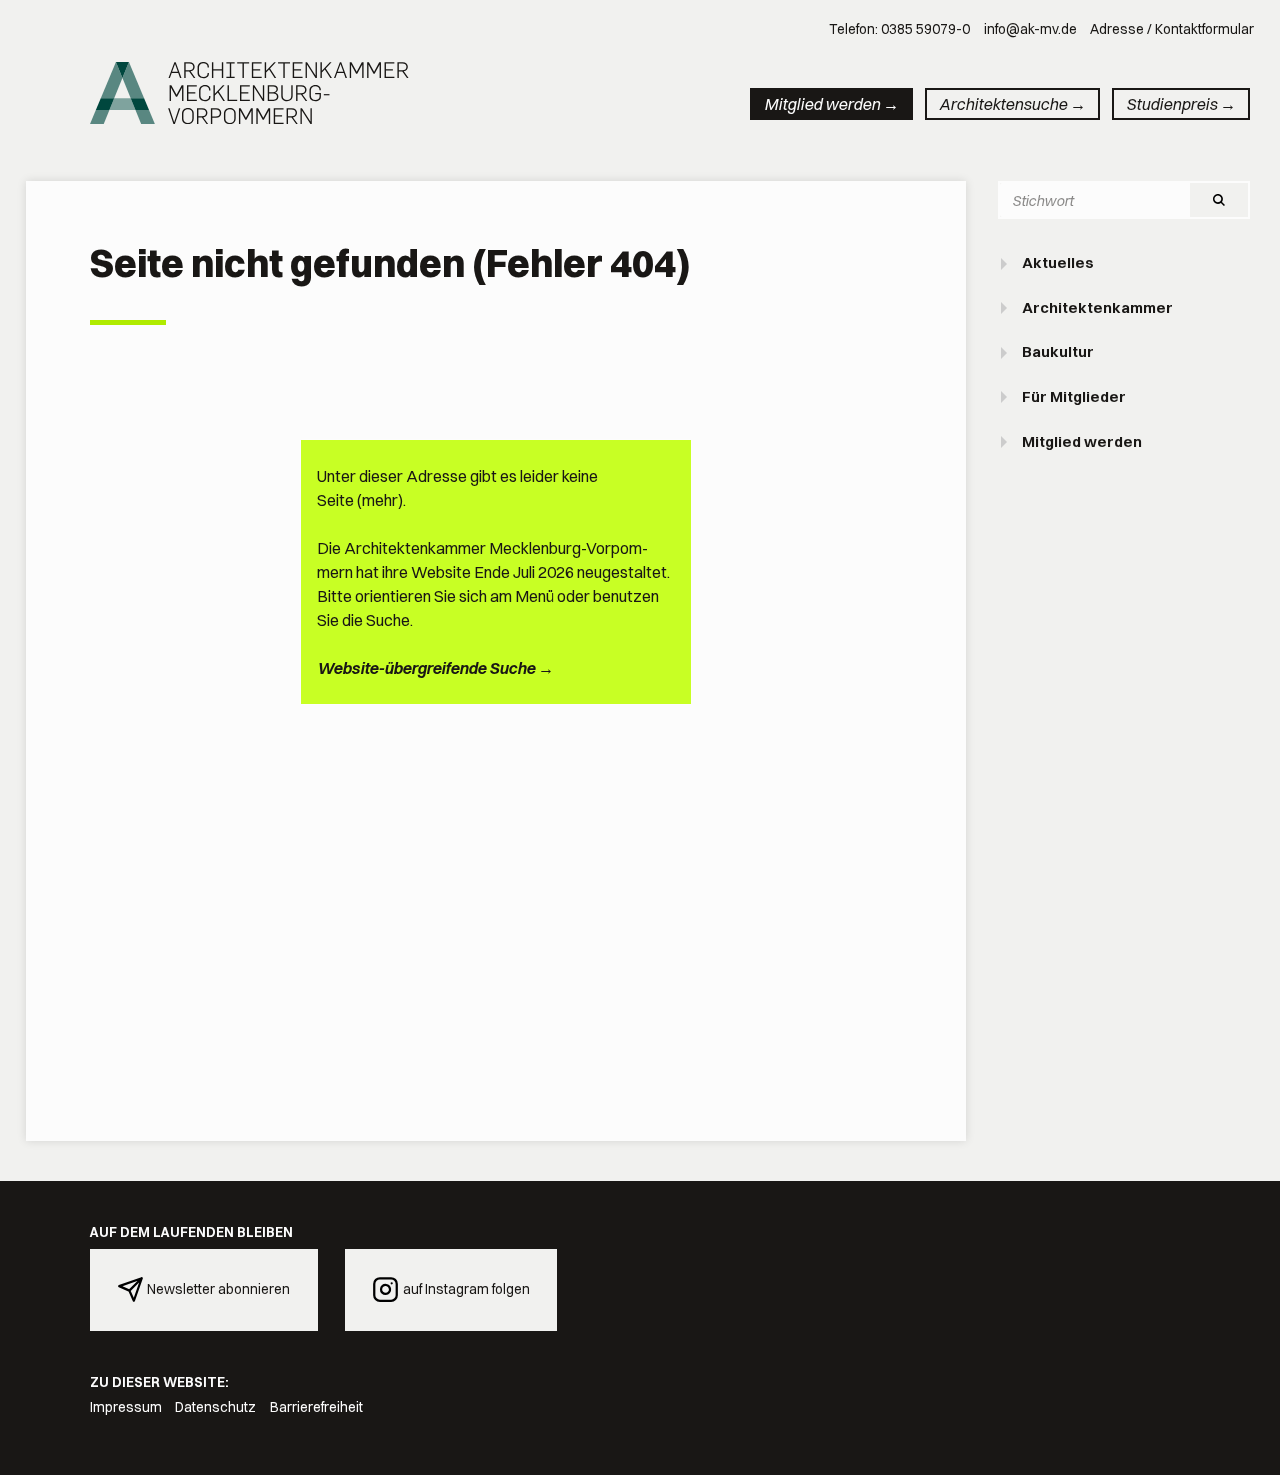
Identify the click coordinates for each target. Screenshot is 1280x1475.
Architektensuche (1003, 104)
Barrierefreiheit (316, 1407)
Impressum (126, 1407)
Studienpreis (1171, 104)
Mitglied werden (822, 104)
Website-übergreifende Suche (426, 668)
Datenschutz (215, 1407)
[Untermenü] (1006, 264)
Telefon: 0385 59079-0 (899, 29)
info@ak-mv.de (1030, 29)
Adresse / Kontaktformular (1172, 29)
